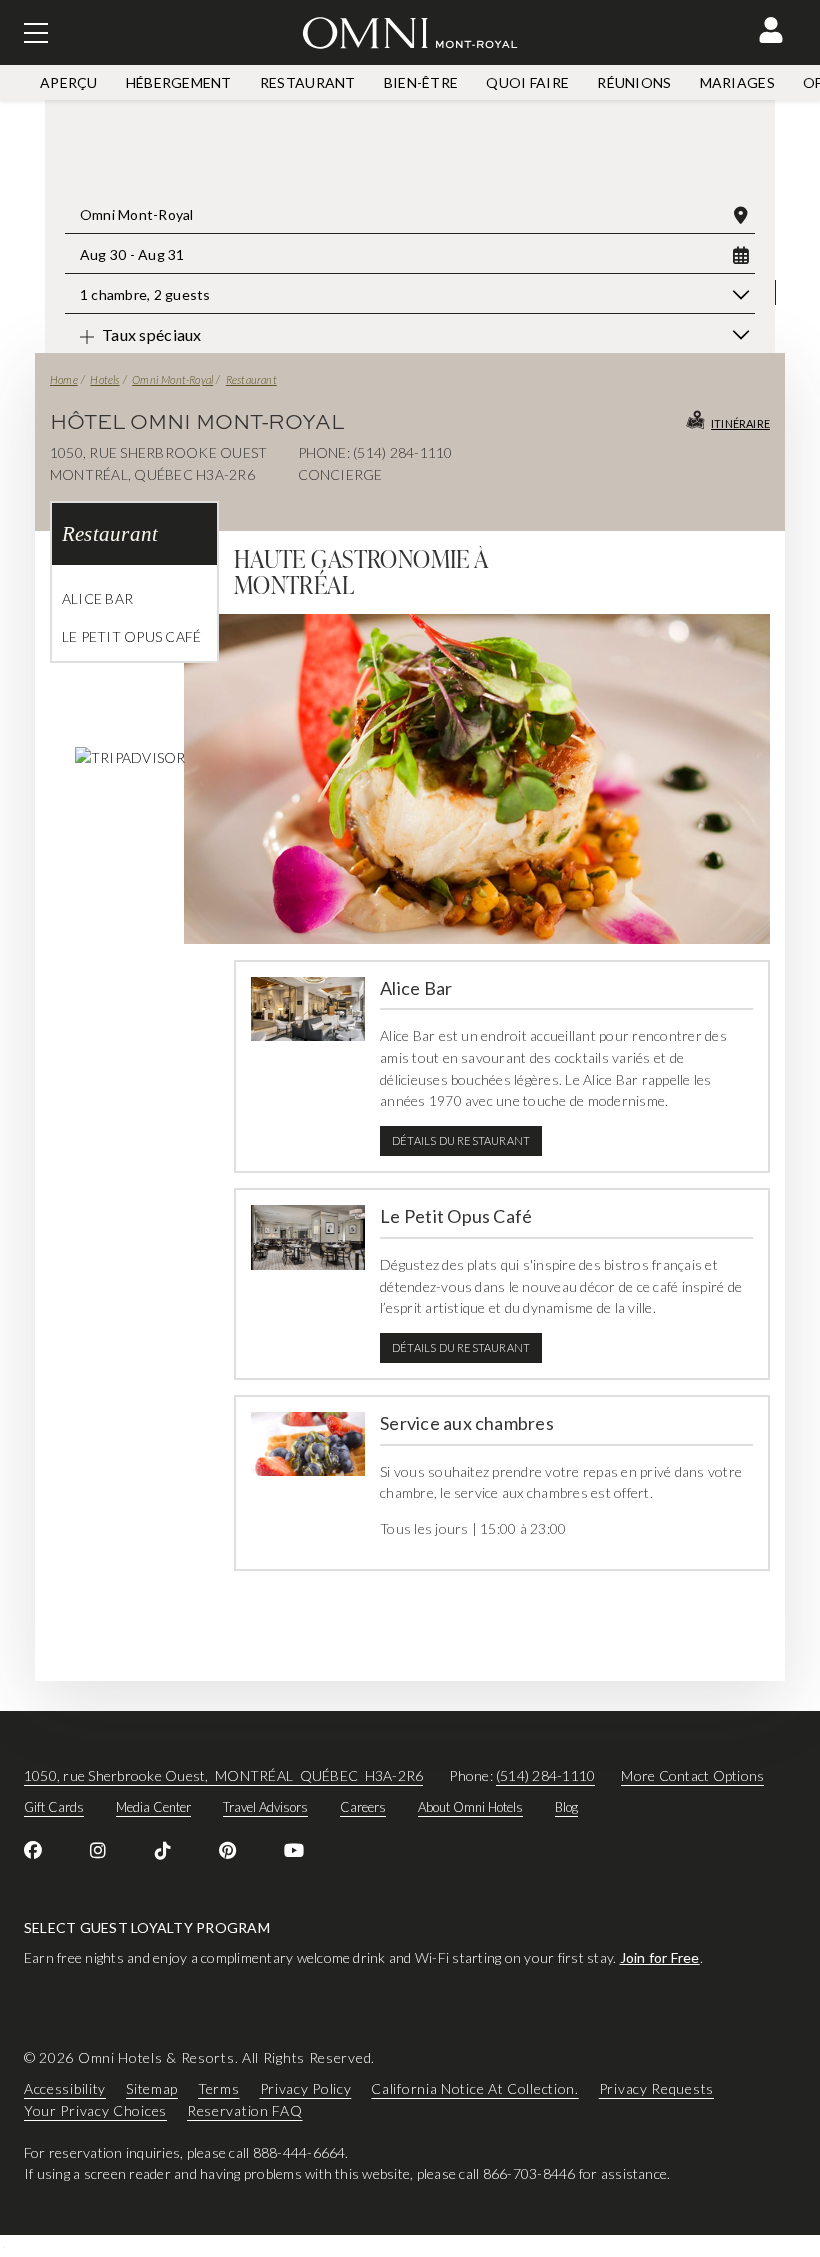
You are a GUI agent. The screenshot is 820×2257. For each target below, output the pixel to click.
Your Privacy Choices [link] (95, 2110)
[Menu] (36, 33)
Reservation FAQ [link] (245, 2110)
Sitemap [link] (152, 2088)
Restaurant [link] (308, 82)
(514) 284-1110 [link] (545, 1775)
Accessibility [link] (65, 2088)
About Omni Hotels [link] (470, 1807)
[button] (771, 30)
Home (64, 379)
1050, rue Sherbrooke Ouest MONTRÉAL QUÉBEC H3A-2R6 (223, 1775)
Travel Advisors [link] (265, 1807)
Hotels (104, 379)
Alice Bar (97, 598)
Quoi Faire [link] (527, 82)
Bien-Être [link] (421, 82)
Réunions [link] (634, 82)
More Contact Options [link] (692, 1775)
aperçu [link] (69, 82)
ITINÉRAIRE (740, 423)
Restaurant (251, 379)
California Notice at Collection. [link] (474, 2088)
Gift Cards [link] (54, 1807)
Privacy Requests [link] (656, 2088)
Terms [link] (219, 2088)
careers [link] (363, 1807)
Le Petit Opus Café (131, 636)
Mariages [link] (737, 82)
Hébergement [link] (179, 82)
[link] (33, 1850)
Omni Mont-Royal (172, 379)
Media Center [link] (153, 1807)
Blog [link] (566, 1807)
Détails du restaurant (461, 1140)
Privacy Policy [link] (306, 2088)
